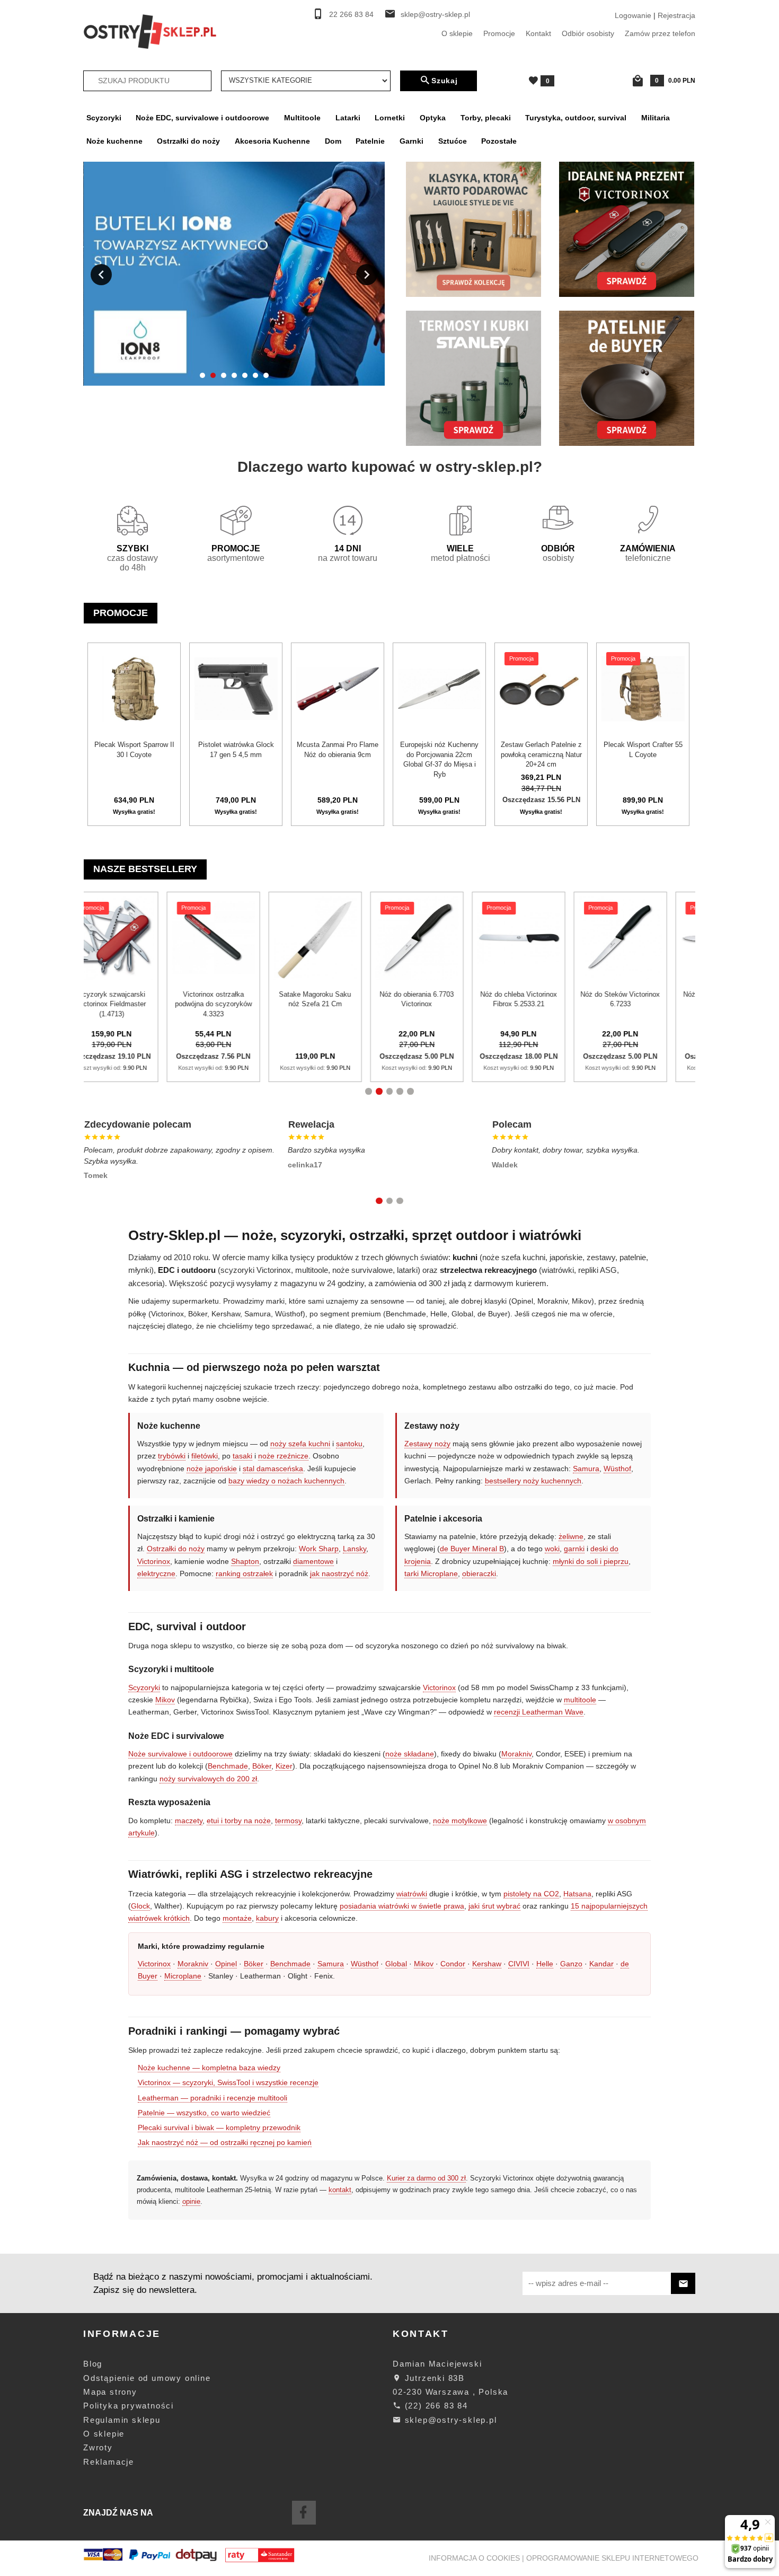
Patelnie (370, 141)
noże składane (410, 1754)
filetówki (205, 1456)
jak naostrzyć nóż (339, 1573)
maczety (189, 1821)
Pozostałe (499, 141)
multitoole (580, 1700)
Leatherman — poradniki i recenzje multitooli (213, 2098)
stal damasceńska (273, 1469)
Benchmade (228, 1766)
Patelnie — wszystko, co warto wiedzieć (204, 2113)
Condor (453, 1964)
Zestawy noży (427, 1444)
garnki (574, 1549)
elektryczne (156, 1573)
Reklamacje (109, 2462)
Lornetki (390, 118)
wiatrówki (412, 1894)
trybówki (172, 1456)
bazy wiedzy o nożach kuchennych (286, 1481)
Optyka (433, 118)
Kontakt (538, 33)
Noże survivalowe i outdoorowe (180, 1754)
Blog (93, 2364)
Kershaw (487, 1964)
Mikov (165, 1700)
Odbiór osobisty (588, 33)
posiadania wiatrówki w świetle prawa (402, 1906)
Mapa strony (110, 2392)
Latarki (348, 118)
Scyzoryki (104, 118)
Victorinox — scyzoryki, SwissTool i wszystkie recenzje (228, 2082)
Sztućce (453, 141)
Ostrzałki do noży (188, 141)
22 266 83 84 (351, 15)
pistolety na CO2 (531, 1894)
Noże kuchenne (114, 141)
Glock (140, 1906)
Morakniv (516, 1754)
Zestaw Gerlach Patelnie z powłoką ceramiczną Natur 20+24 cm (541, 754)
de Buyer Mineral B (472, 1549)
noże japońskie (212, 1469)
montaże (237, 1918)
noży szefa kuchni (300, 1444)
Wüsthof (617, 1469)
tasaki (242, 1456)
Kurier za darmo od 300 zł (426, 2178)
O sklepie (457, 33)
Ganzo (571, 1964)
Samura (586, 1469)
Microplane (183, 1976)
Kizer (284, 1766)
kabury (267, 1918)
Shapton (245, 1561)
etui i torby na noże (239, 1821)
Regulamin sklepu (122, 2420)
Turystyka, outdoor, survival (576, 118)
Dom (333, 141)
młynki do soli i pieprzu (591, 1561)
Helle (545, 1964)
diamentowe (313, 1561)
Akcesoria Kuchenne (272, 141)
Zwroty (98, 2447)
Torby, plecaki (486, 118)
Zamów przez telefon (660, 33)
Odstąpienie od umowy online (147, 2378)
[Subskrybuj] (683, 2284)
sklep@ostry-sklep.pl (435, 15)
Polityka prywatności (129, 2406)
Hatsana (577, 1894)
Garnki (411, 141)
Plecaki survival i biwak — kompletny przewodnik (219, 2127)
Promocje (499, 33)
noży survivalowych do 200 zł (208, 1779)
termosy (288, 1821)
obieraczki (479, 1573)
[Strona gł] (150, 31)
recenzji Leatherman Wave (539, 1712)
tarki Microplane (431, 1573)
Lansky (355, 1549)
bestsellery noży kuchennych (533, 1481)
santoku (349, 1444)
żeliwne (571, 1536)
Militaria (656, 118)
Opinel (226, 1964)
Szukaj (445, 81)
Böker (262, 1766)
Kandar (601, 1964)
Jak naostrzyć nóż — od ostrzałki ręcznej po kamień (225, 2142)
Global (396, 1964)
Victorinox (154, 1561)
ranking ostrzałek (244, 1573)
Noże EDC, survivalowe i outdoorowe (202, 118)
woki (552, 1549)
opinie (191, 2201)
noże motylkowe (460, 1821)
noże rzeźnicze (283, 1456)
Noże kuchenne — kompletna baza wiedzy (209, 2068)
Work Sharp (319, 1549)
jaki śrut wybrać (494, 1906)
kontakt (340, 2190)
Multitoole (302, 118)
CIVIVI (519, 1964)
